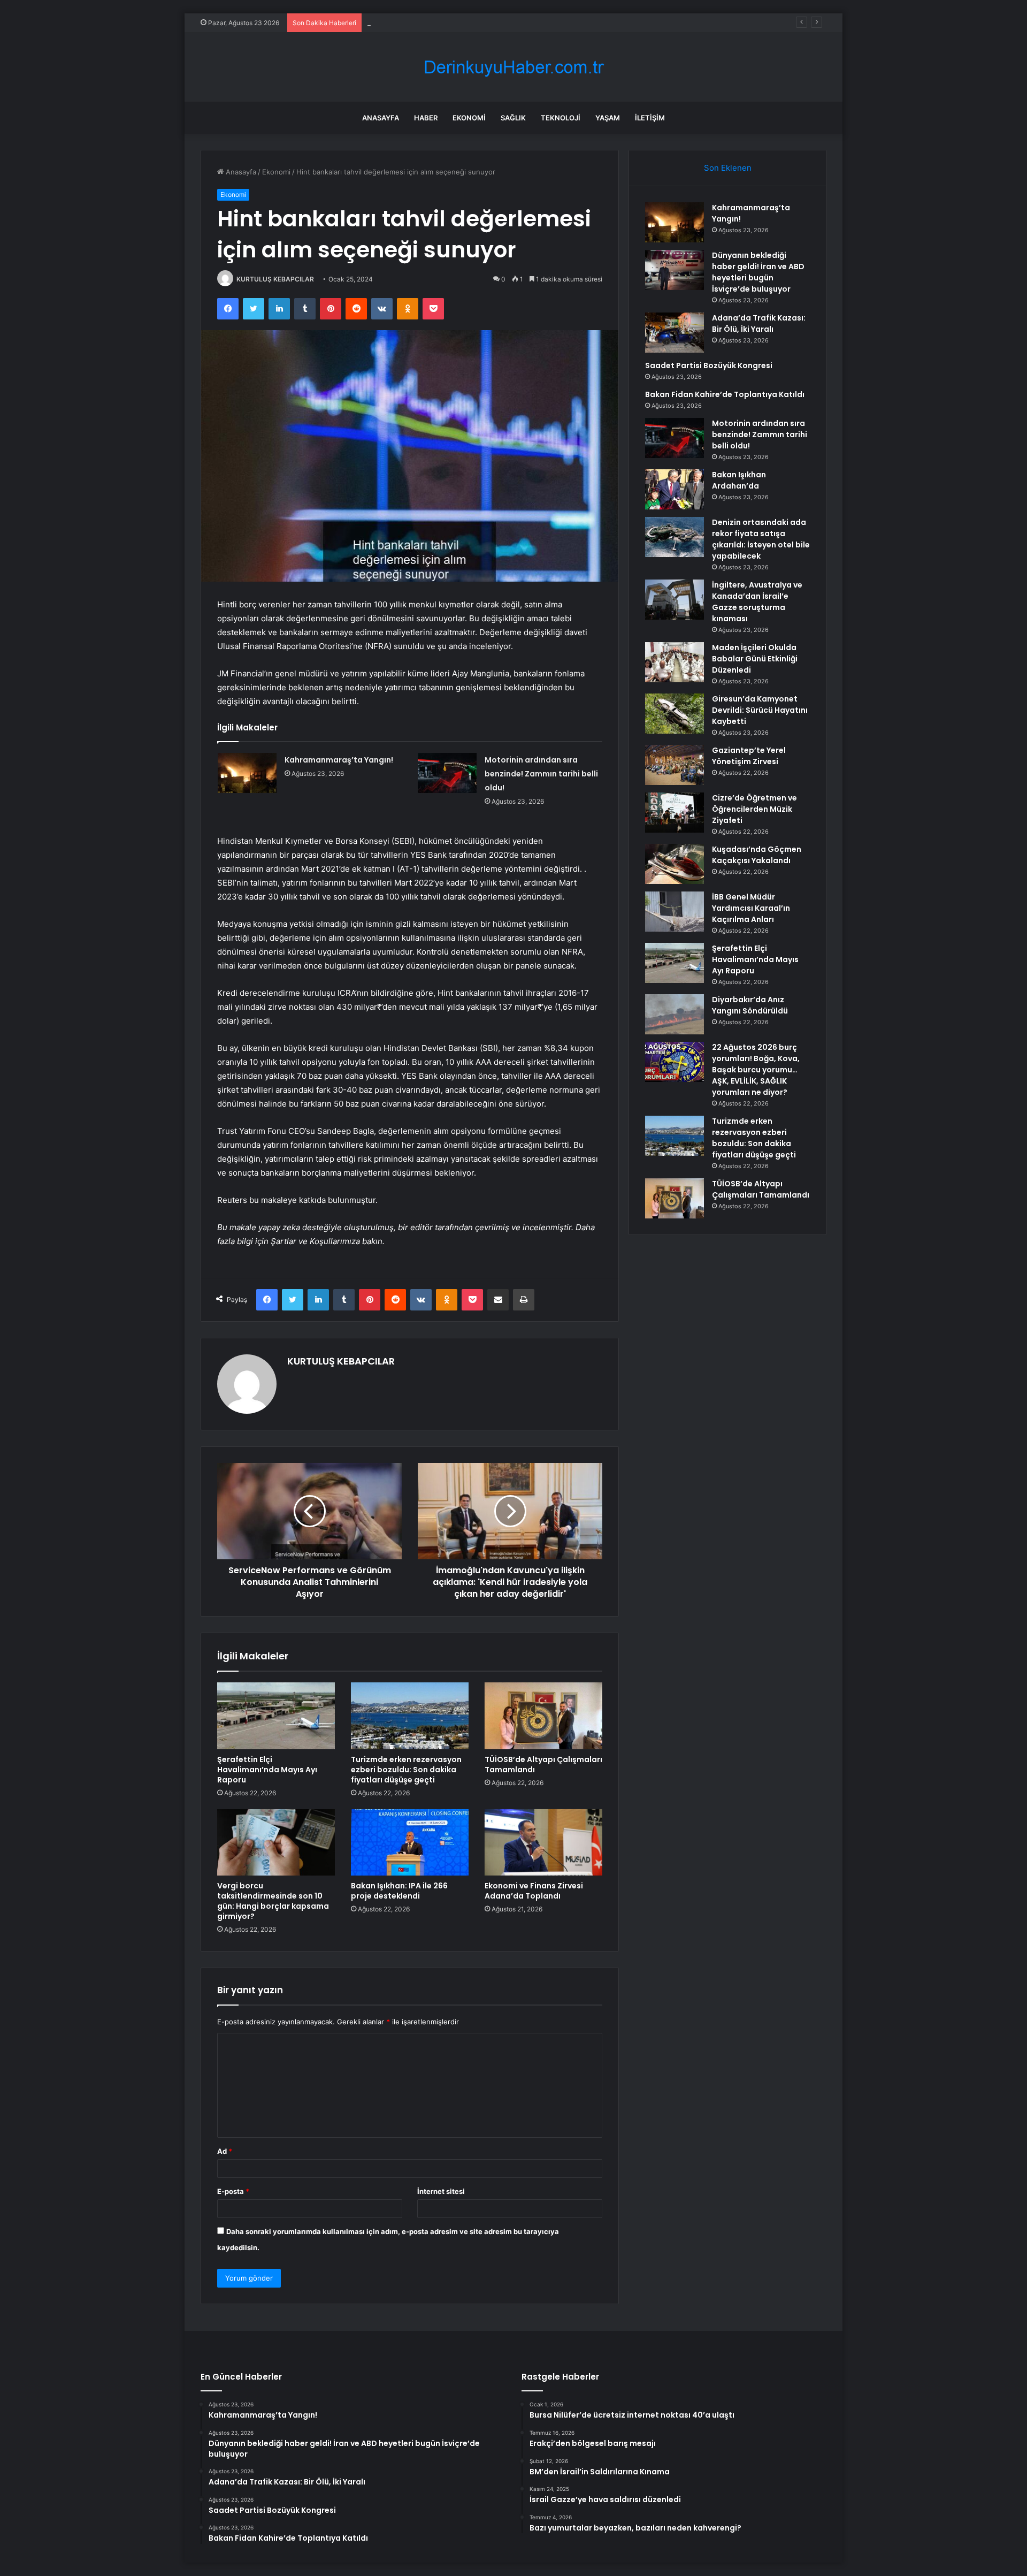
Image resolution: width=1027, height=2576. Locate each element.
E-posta (233, 2191)
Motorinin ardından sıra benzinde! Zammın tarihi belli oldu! (541, 774)
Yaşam (608, 118)
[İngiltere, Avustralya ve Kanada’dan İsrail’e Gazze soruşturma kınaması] (675, 600)
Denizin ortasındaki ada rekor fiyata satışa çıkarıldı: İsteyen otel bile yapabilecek (761, 539)
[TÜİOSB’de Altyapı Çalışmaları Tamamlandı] (543, 1716)
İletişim (650, 118)
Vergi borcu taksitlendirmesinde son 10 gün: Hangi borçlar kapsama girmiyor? (273, 1901)
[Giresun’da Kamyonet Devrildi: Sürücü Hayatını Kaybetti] (675, 714)
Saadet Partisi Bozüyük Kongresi (709, 365)
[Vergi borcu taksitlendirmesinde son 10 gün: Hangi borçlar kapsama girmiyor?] (276, 1842)
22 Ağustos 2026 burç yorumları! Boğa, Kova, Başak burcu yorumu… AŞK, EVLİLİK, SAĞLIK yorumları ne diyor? (756, 1070)
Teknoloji (561, 118)
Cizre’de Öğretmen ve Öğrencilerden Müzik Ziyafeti (754, 809)
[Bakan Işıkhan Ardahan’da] (675, 489)
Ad (225, 2151)
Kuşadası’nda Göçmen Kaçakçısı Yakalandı (757, 855)
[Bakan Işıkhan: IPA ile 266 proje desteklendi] (410, 1842)
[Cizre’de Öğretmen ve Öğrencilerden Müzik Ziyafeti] (675, 813)
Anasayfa (381, 118)
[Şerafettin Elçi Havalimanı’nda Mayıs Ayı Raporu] (276, 1716)
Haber (426, 118)
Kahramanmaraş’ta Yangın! (339, 760)
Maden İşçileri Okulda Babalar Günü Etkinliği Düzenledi (755, 659)
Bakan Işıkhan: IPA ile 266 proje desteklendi (399, 1891)
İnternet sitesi (441, 2191)
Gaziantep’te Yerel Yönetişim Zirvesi (749, 756)
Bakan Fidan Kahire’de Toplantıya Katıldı (725, 394)
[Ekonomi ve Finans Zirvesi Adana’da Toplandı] (543, 1842)
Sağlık (513, 118)
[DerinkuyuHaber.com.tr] (513, 67)
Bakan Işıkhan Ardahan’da (739, 480)
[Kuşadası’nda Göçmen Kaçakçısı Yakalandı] (675, 864)
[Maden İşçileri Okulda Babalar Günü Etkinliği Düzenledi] (675, 662)
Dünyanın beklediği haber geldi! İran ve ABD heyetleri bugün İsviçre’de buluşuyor (758, 272)
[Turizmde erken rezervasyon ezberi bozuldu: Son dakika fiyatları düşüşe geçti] (410, 1716)
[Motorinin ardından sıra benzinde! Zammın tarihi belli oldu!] (447, 773)
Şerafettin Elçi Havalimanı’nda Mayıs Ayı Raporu (267, 1770)
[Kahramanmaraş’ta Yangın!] (247, 773)
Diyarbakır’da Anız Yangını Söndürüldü (750, 1005)
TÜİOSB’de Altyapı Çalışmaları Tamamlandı (543, 1765)
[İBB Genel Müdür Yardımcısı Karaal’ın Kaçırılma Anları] (675, 912)
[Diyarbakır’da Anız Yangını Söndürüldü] (675, 1014)
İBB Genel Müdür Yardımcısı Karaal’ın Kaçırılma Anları (751, 908)
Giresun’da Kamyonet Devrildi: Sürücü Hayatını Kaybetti (760, 710)
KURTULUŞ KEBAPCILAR (275, 279)
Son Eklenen (728, 168)
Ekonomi (469, 118)
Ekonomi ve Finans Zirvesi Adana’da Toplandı (534, 1891)
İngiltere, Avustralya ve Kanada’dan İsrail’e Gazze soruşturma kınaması (757, 602)
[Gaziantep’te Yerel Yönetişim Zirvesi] (675, 765)
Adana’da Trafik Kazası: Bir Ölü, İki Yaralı (432, 22)
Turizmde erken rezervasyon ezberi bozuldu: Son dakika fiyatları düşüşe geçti (406, 1770)
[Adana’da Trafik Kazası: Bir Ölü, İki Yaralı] (675, 333)
